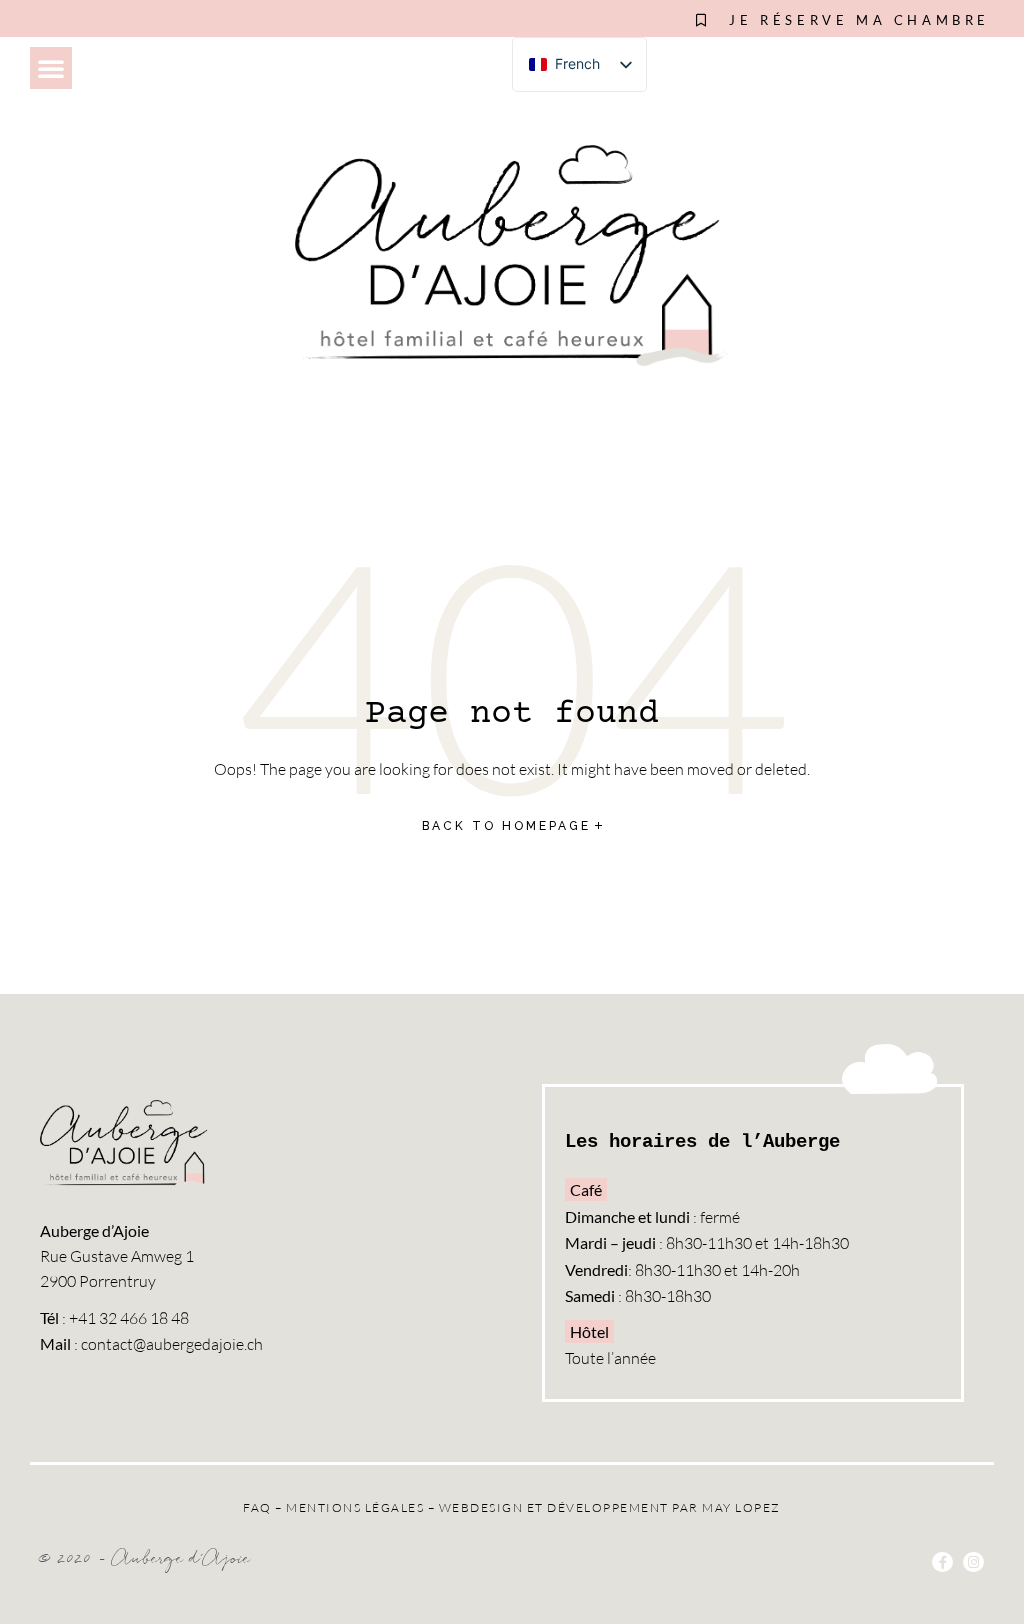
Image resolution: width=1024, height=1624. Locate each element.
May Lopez (741, 1507)
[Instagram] (973, 1562)
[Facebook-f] (942, 1562)
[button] (51, 68)
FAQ (257, 1507)
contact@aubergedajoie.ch (172, 1344)
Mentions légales (355, 1507)
